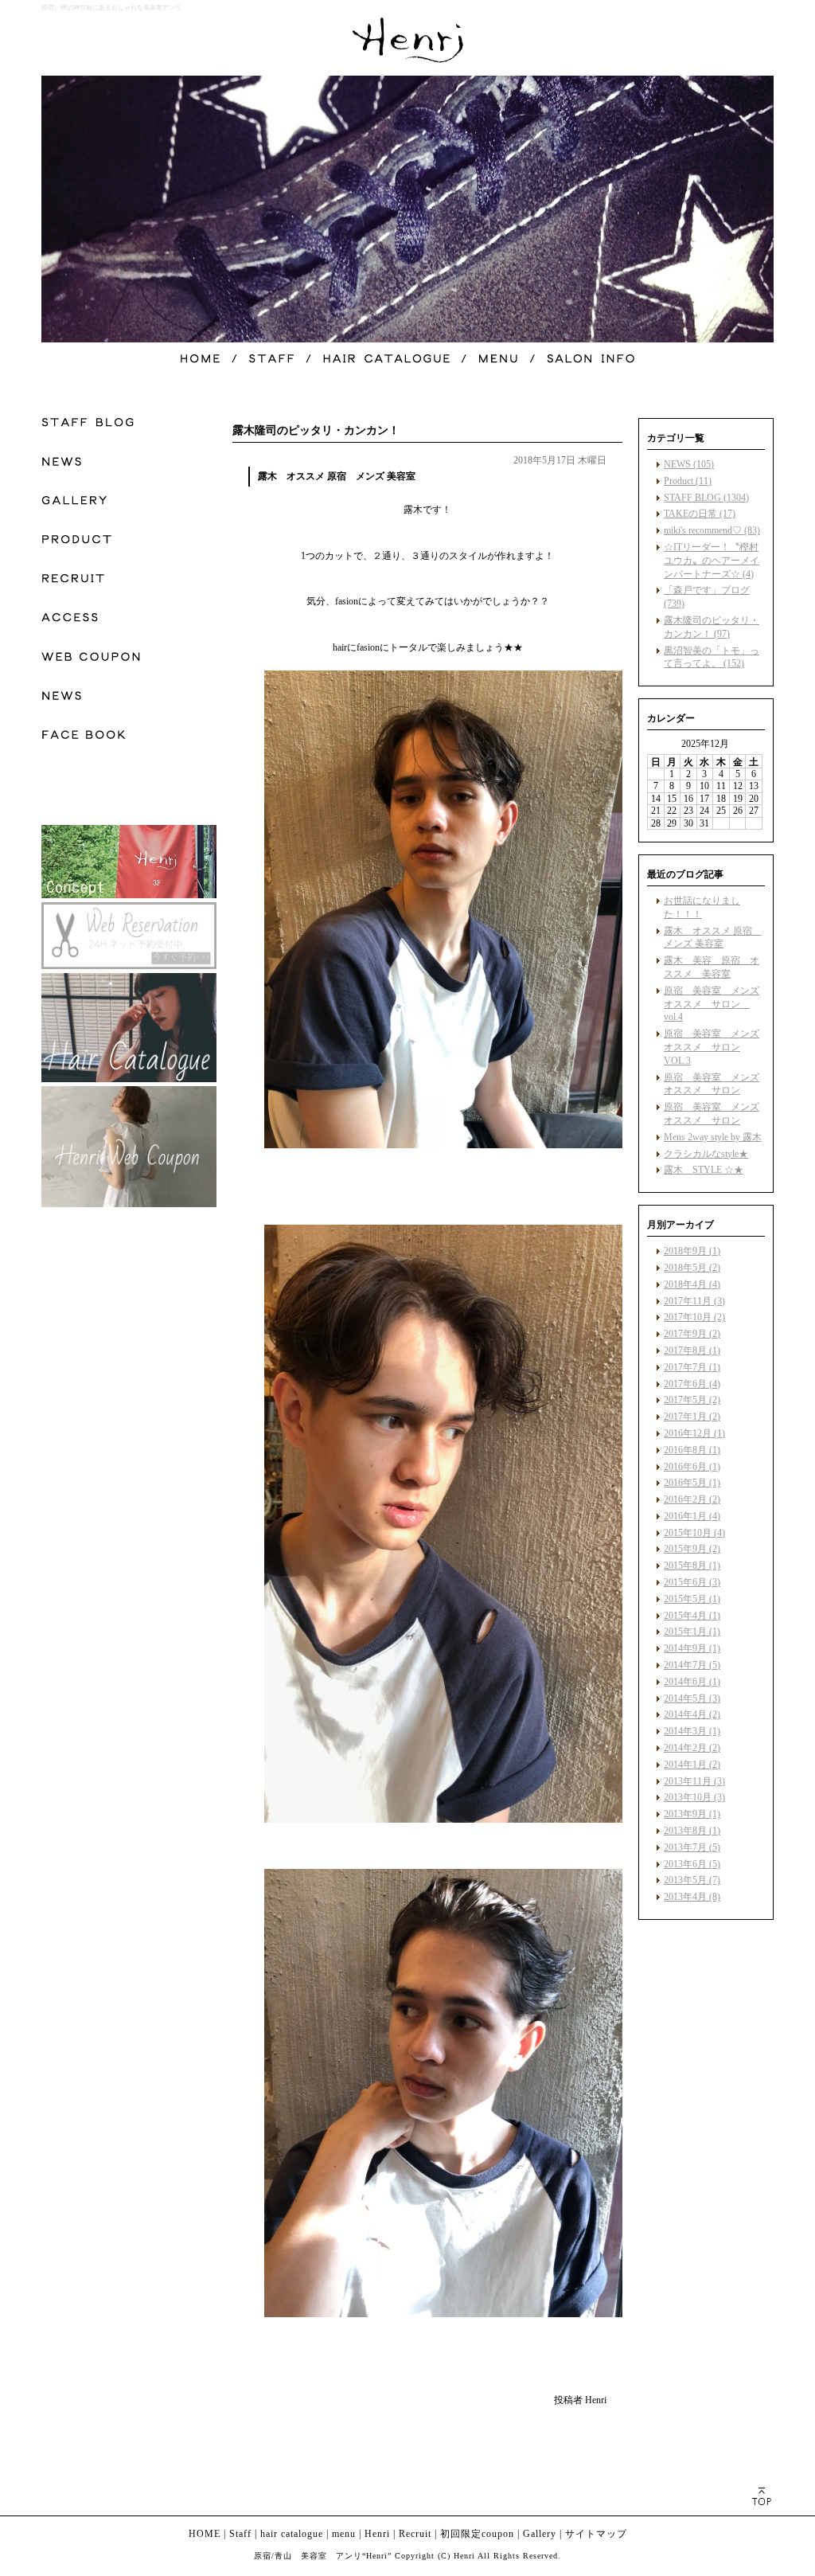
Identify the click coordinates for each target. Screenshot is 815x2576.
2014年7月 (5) (692, 1665)
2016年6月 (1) (692, 1467)
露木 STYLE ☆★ (704, 1170)
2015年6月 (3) (692, 1582)
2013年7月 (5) (692, 1847)
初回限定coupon (477, 2534)
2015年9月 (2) (692, 1549)
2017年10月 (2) (694, 1317)
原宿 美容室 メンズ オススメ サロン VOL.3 (712, 1047)
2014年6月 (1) (692, 1682)
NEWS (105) (689, 464)
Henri (377, 2534)
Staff (240, 2534)
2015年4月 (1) (692, 1616)
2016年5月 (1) (692, 1483)
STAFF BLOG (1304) (706, 498)
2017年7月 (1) (692, 1367)
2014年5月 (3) (692, 1698)
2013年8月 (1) (692, 1831)
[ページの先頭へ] (761, 2496)
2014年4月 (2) (692, 1714)
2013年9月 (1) (692, 1814)
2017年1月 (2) (692, 1417)
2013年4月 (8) (692, 1897)
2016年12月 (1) (694, 1433)
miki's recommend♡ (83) (712, 530)
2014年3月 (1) (692, 1731)
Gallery (540, 2534)
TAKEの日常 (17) (700, 514)
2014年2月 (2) (692, 1748)
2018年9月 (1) (692, 1251)
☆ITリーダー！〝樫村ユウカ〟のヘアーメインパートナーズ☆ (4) (712, 561)
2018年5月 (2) (692, 1268)
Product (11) (688, 481)
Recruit (415, 2534)
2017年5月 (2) (692, 1400)
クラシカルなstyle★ (706, 1154)
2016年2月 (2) (692, 1499)
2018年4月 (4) (692, 1284)
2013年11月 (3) (694, 1781)
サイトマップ (596, 2534)
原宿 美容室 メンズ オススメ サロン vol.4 (712, 1004)
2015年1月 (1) (692, 1632)
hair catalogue (292, 2534)
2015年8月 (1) (692, 1566)
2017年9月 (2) (692, 1334)
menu (344, 2534)
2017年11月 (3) (694, 1301)
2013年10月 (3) (694, 1797)
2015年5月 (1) (692, 1599)
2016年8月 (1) (692, 1450)
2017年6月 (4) (692, 1384)
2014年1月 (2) (692, 1765)
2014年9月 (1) (692, 1648)
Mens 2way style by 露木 (713, 1137)
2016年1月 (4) (692, 1516)
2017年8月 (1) (692, 1351)
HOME (205, 2534)
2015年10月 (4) (694, 1533)
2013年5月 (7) (692, 1880)
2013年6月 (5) (692, 1864)
